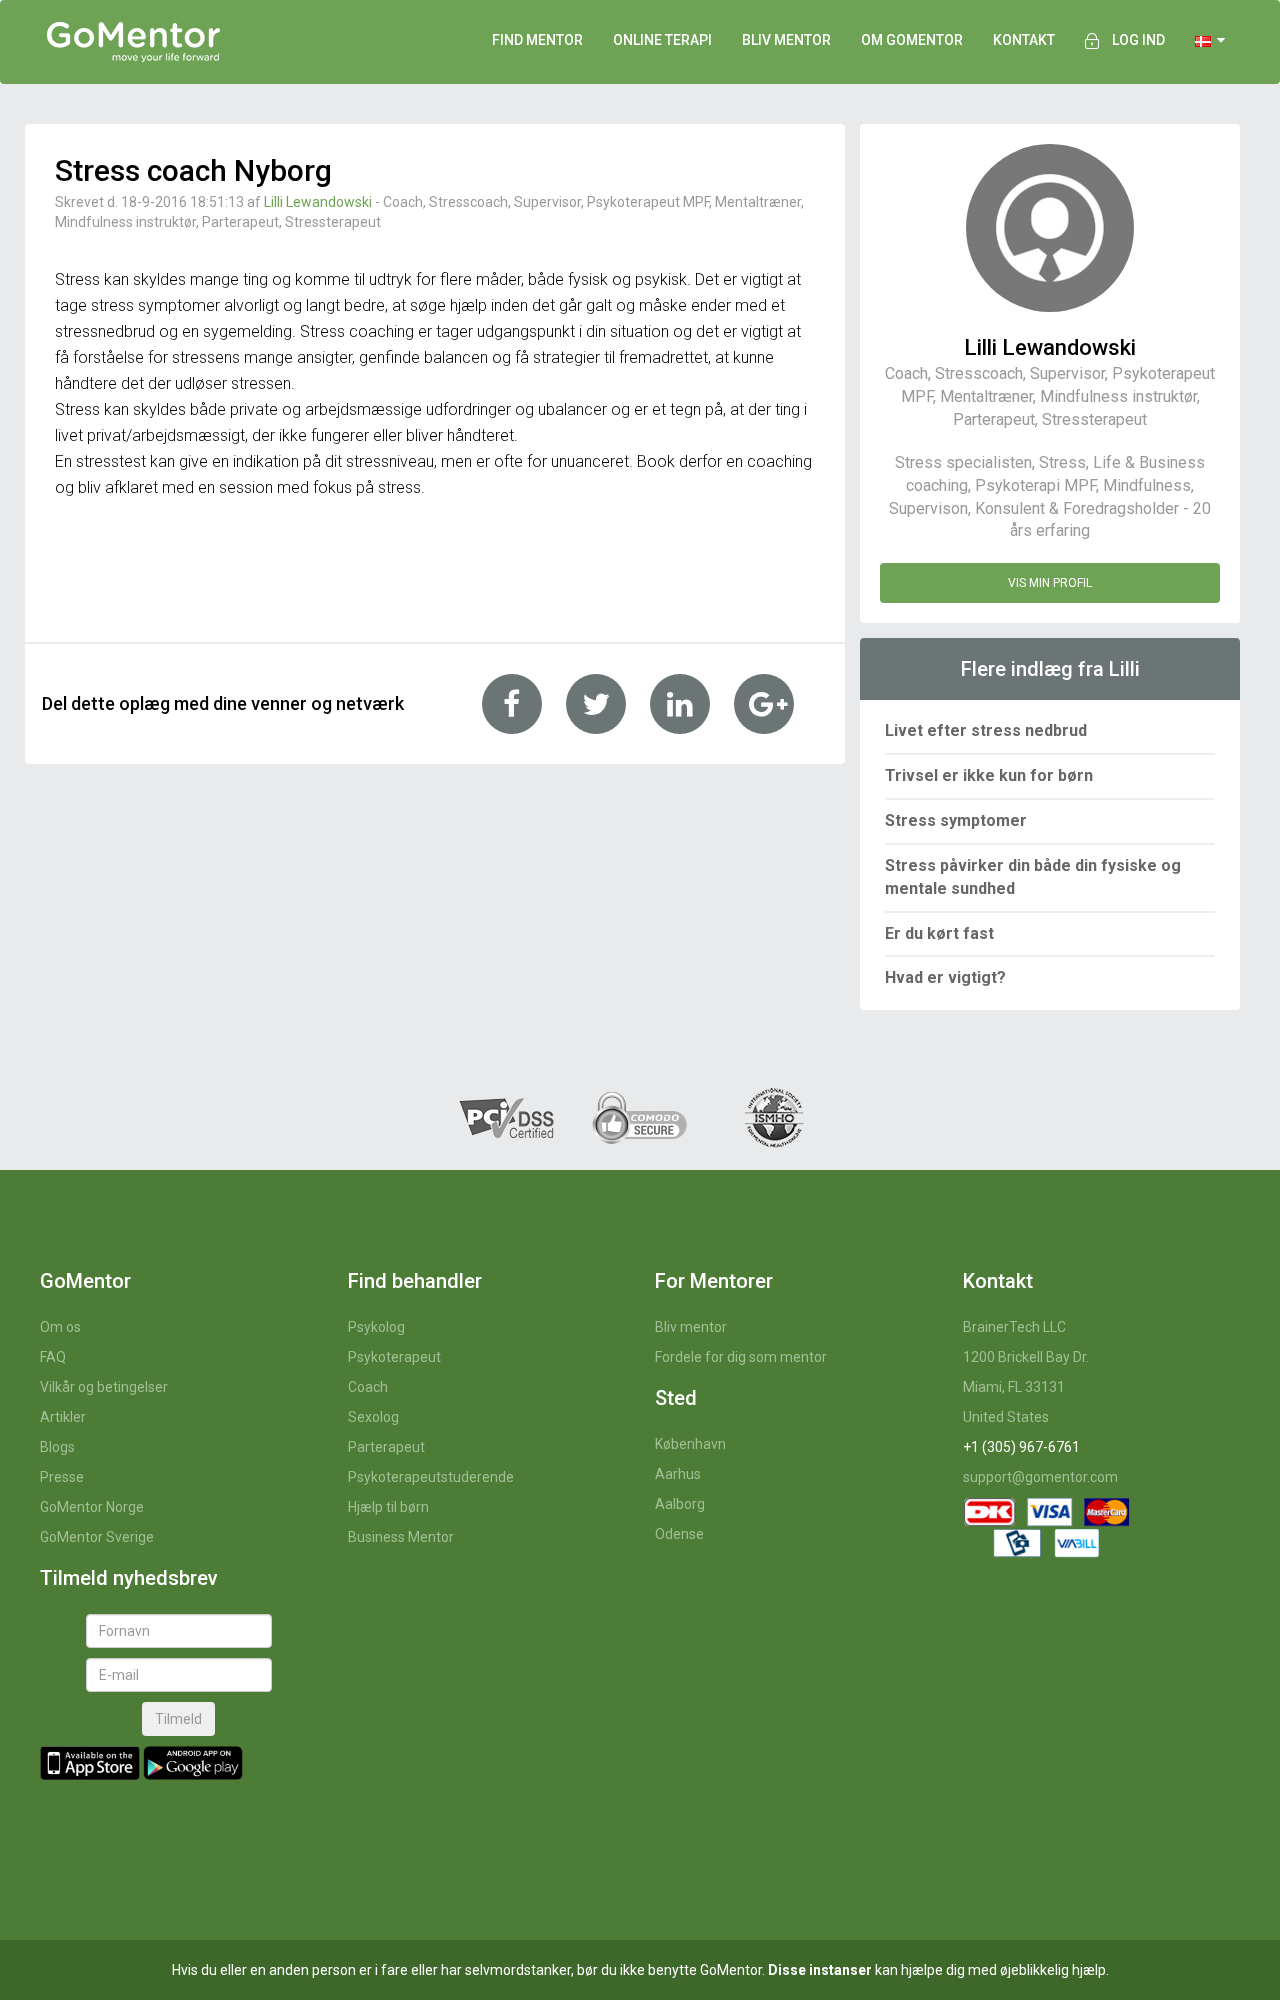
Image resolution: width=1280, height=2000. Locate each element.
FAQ (53, 1357)
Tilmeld (178, 1719)
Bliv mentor (691, 1327)
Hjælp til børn (388, 1507)
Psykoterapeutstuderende (431, 1477)
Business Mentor (401, 1537)
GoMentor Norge (92, 1507)
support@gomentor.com (1040, 1477)
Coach (368, 1387)
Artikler (63, 1417)
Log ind (1138, 40)
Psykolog (376, 1327)
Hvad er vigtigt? (945, 977)
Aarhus (678, 1474)
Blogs (57, 1447)
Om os (60, 1327)
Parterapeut (386, 1447)
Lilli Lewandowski (318, 202)
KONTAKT (1024, 40)
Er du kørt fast (939, 933)
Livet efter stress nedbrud (986, 730)
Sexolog (373, 1417)
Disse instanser (820, 1970)
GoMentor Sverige (97, 1537)
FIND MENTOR (537, 40)
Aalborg (680, 1504)
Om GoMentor (912, 40)
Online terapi (662, 40)
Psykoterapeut (394, 1357)
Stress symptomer (956, 820)
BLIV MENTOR (786, 40)
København (690, 1444)
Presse (62, 1477)
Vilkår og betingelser (104, 1387)
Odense (679, 1534)
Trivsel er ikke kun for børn (989, 775)
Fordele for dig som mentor (741, 1357)
